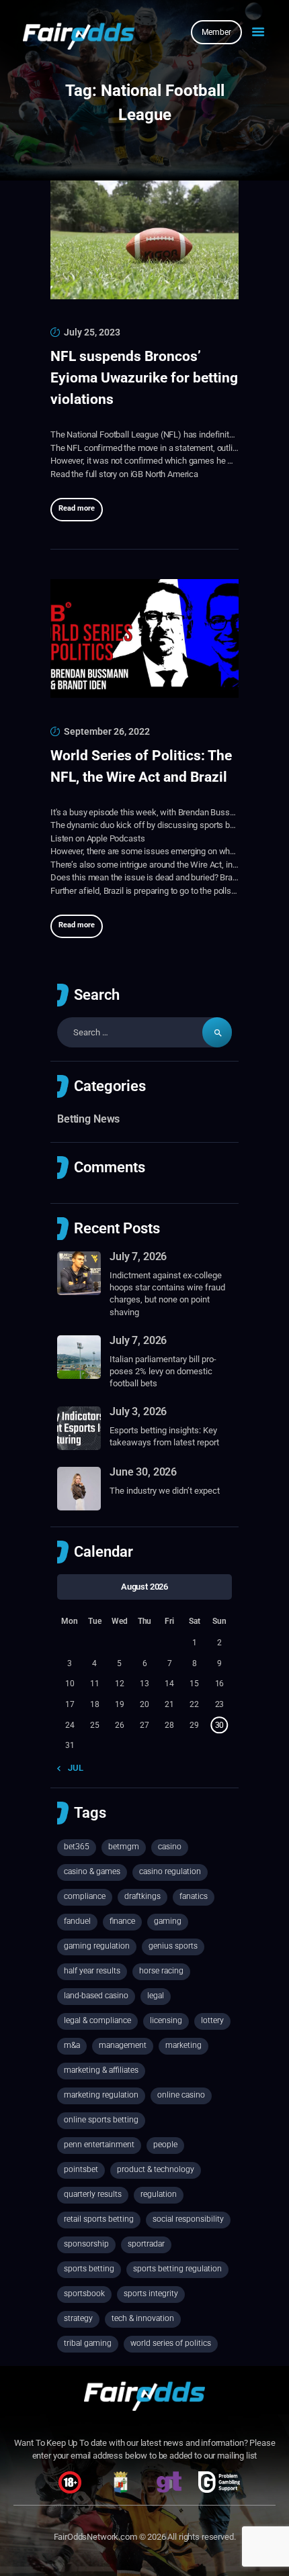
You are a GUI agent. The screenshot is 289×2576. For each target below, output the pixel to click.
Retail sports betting (99, 2219)
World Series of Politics (171, 2343)
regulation (159, 2194)
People (165, 2145)
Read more (77, 508)
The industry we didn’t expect (165, 1491)
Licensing (166, 2020)
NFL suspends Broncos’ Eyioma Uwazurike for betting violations (144, 378)
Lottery (212, 2020)
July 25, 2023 (92, 332)
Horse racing (161, 1971)
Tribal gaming (88, 2343)
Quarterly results (93, 2194)
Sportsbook (84, 2294)
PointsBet (81, 2169)
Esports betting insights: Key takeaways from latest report (164, 1436)
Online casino (181, 2095)
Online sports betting (101, 2120)
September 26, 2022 (107, 731)
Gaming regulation (97, 1946)
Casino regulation (170, 1871)
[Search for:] (144, 1032)
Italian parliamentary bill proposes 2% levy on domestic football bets (163, 1371)
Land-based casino (96, 1996)
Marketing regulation (101, 2095)
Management (123, 2045)
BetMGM (124, 1847)
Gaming (168, 1921)
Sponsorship (86, 2244)
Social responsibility (188, 2219)
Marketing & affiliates (101, 2070)
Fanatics (194, 1896)
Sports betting (89, 2269)
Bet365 (77, 1847)
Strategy (78, 2318)
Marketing (183, 2045)
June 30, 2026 (143, 1472)
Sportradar (146, 2244)
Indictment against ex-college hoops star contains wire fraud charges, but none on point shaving (167, 1294)
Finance (122, 1921)
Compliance (85, 1896)
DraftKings (142, 1896)
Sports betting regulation (177, 2269)
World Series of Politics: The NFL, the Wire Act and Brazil (141, 766)
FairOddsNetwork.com (95, 2537)
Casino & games (92, 1871)
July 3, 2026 (138, 1411)
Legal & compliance (97, 2020)
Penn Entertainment (99, 2145)
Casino (170, 1847)
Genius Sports (173, 1946)
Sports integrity (151, 2294)
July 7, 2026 (138, 1256)
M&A (72, 2045)
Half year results (92, 1971)
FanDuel (77, 1921)
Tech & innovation (143, 2318)
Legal (156, 1996)
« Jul (73, 1768)
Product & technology (156, 2169)
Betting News (88, 1119)
